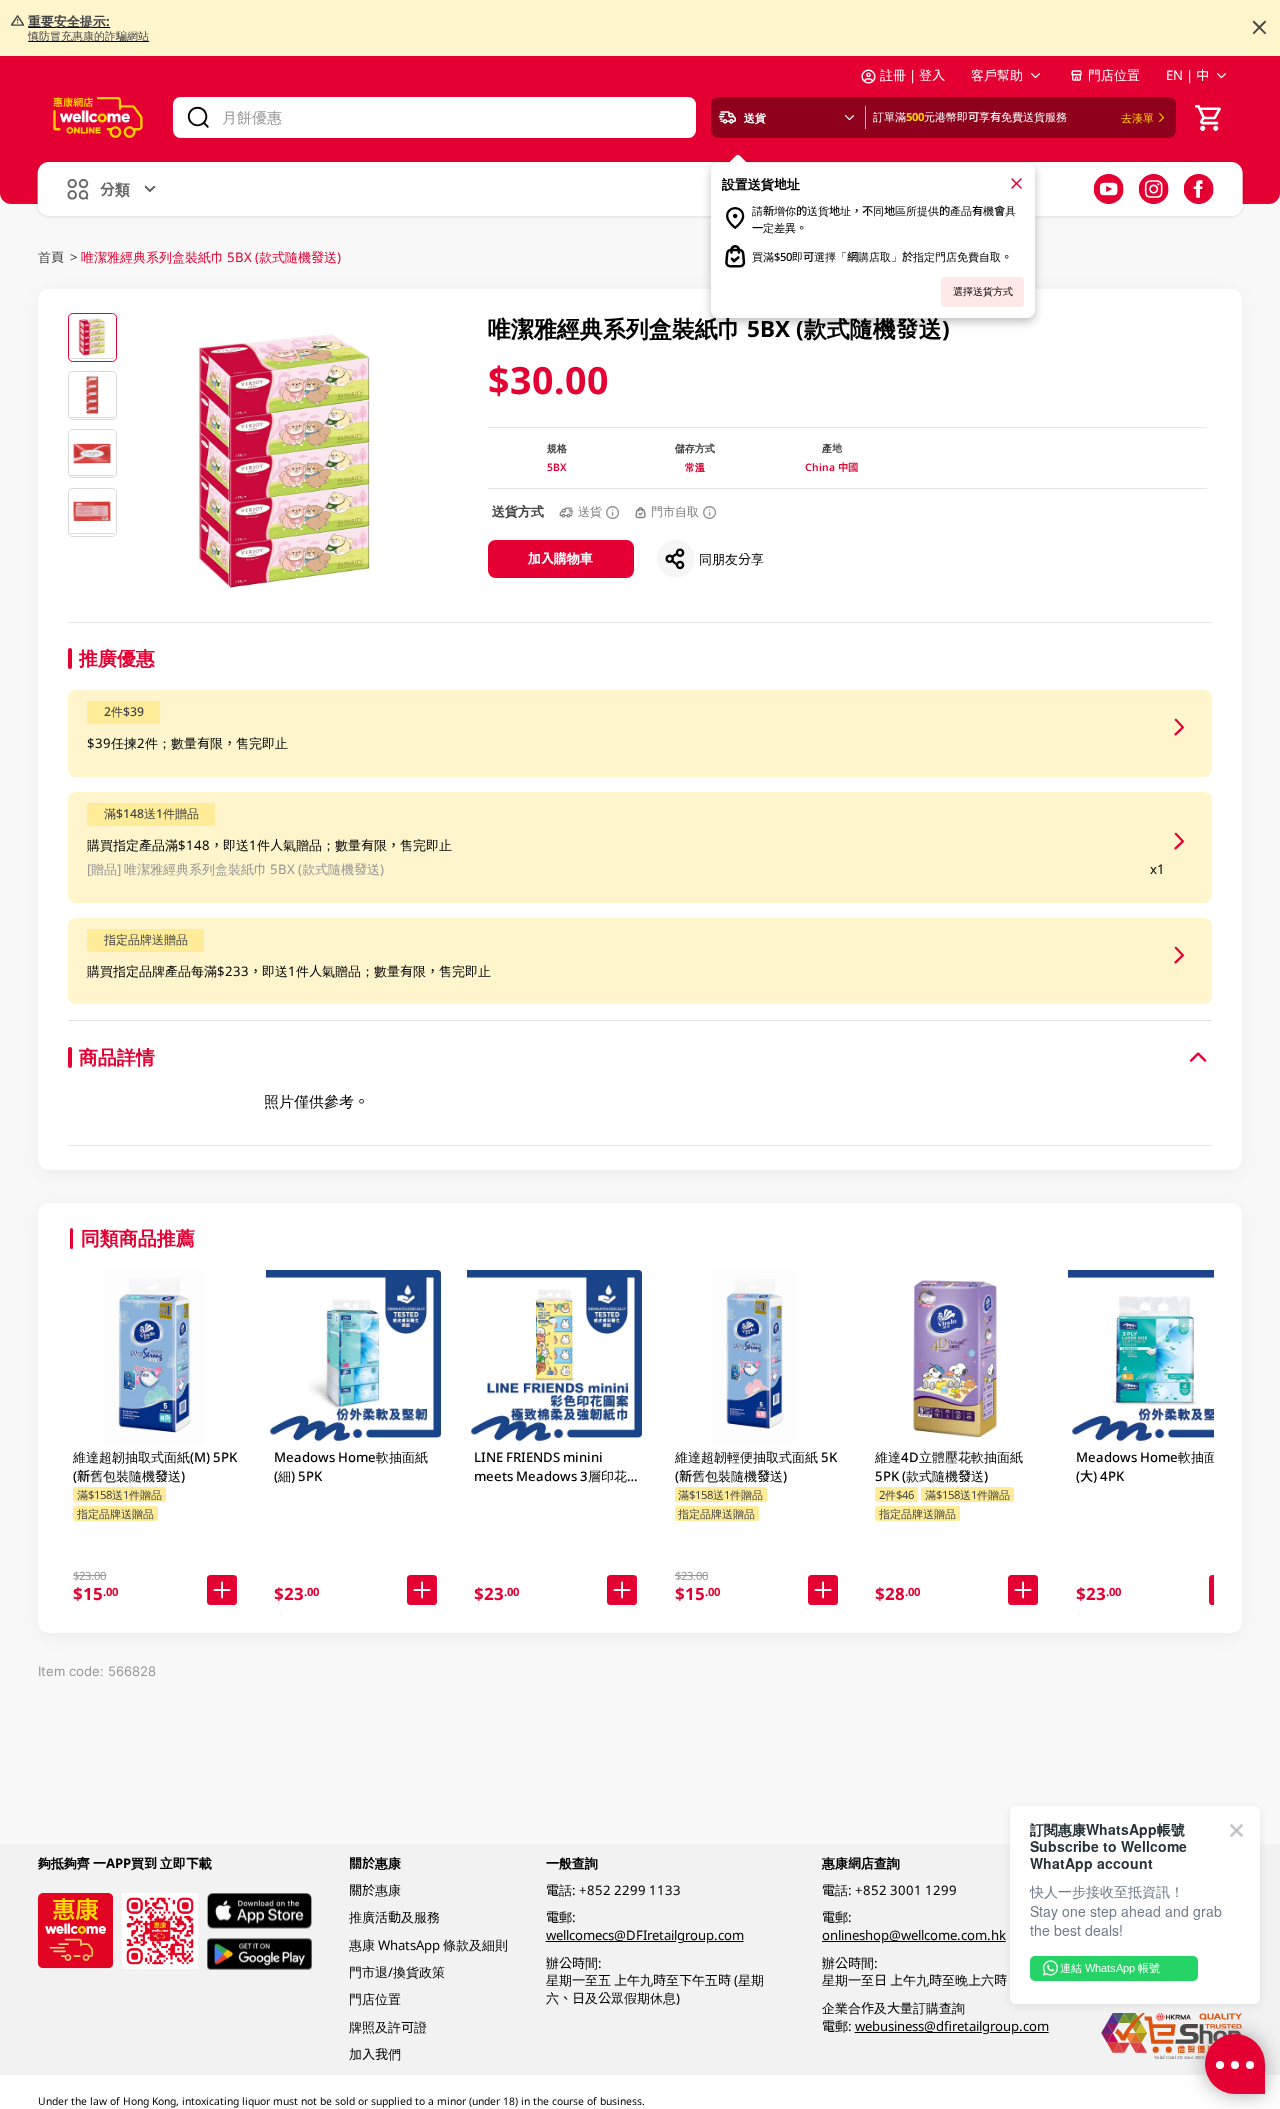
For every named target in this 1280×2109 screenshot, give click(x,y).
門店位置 (1114, 75)
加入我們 (375, 2054)
